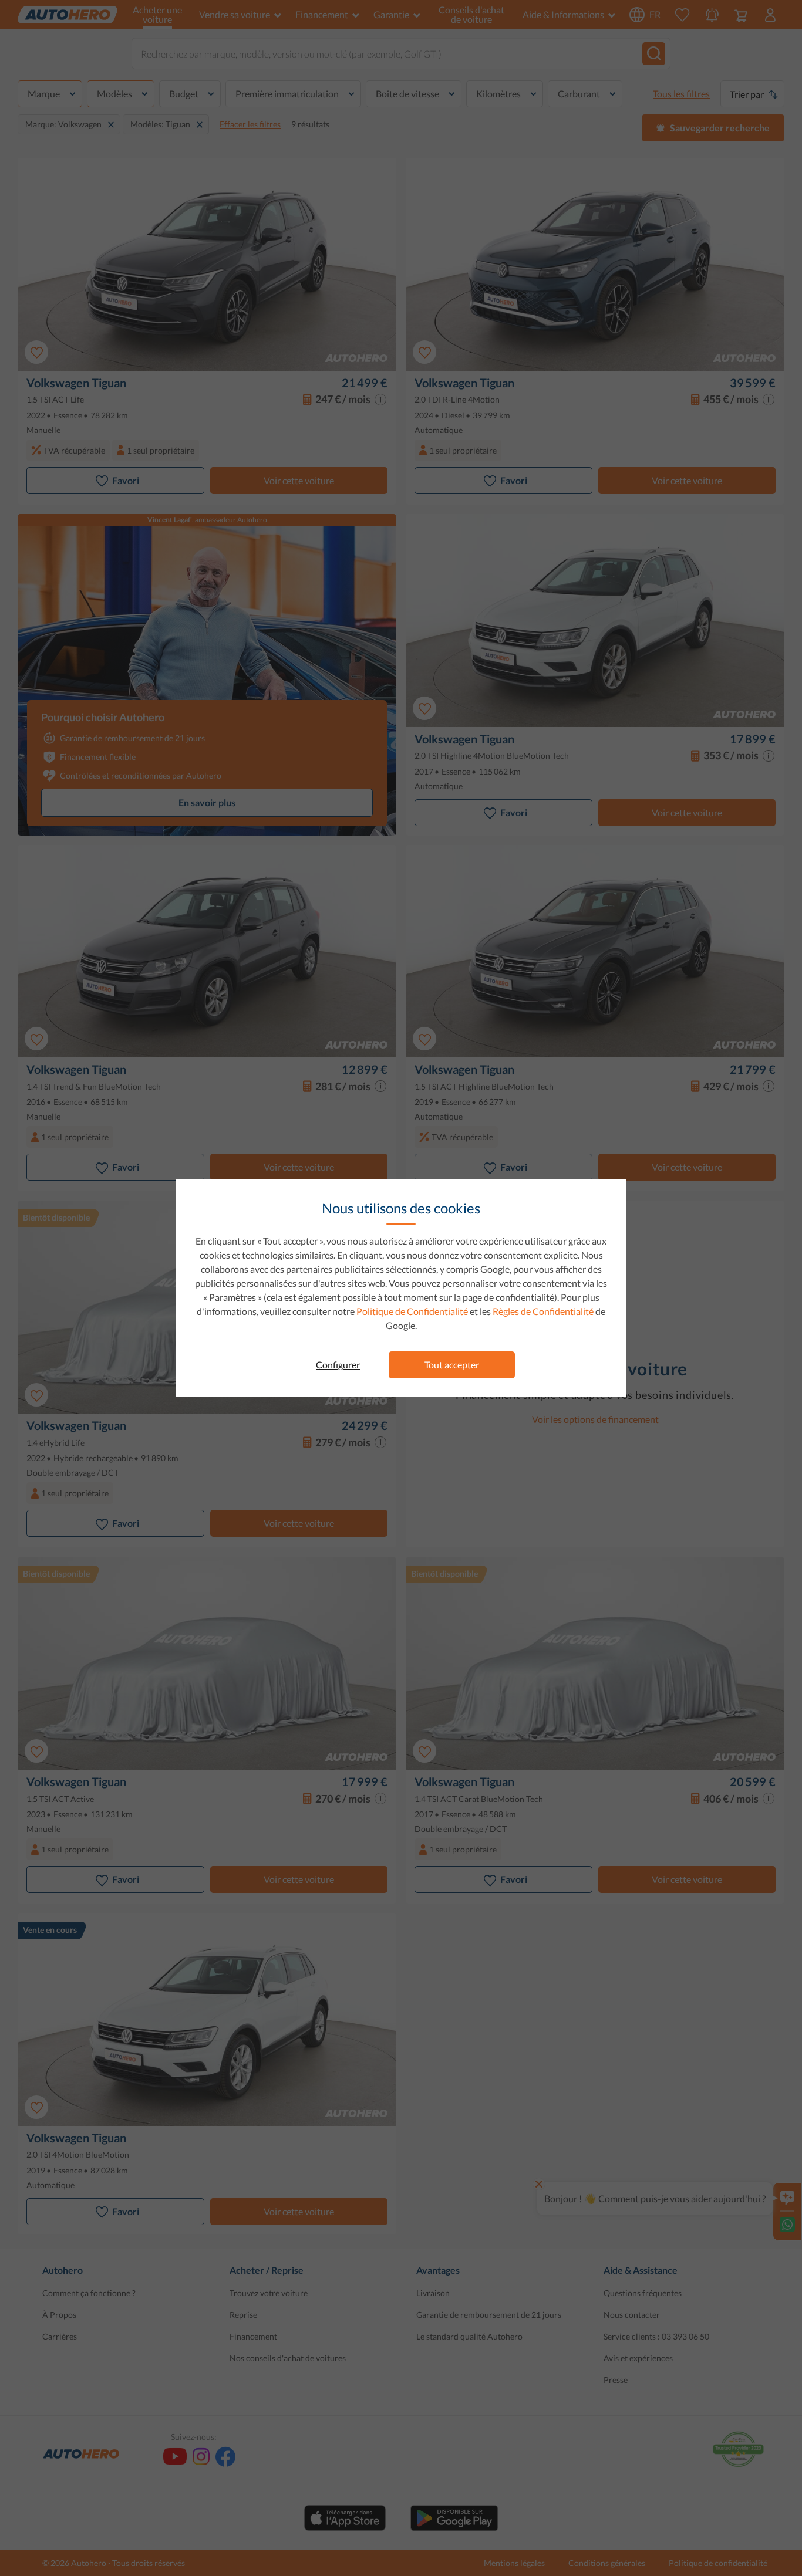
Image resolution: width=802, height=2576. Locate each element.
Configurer (338, 1365)
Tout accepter (452, 1365)
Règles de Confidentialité (543, 1311)
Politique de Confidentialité (412, 1311)
